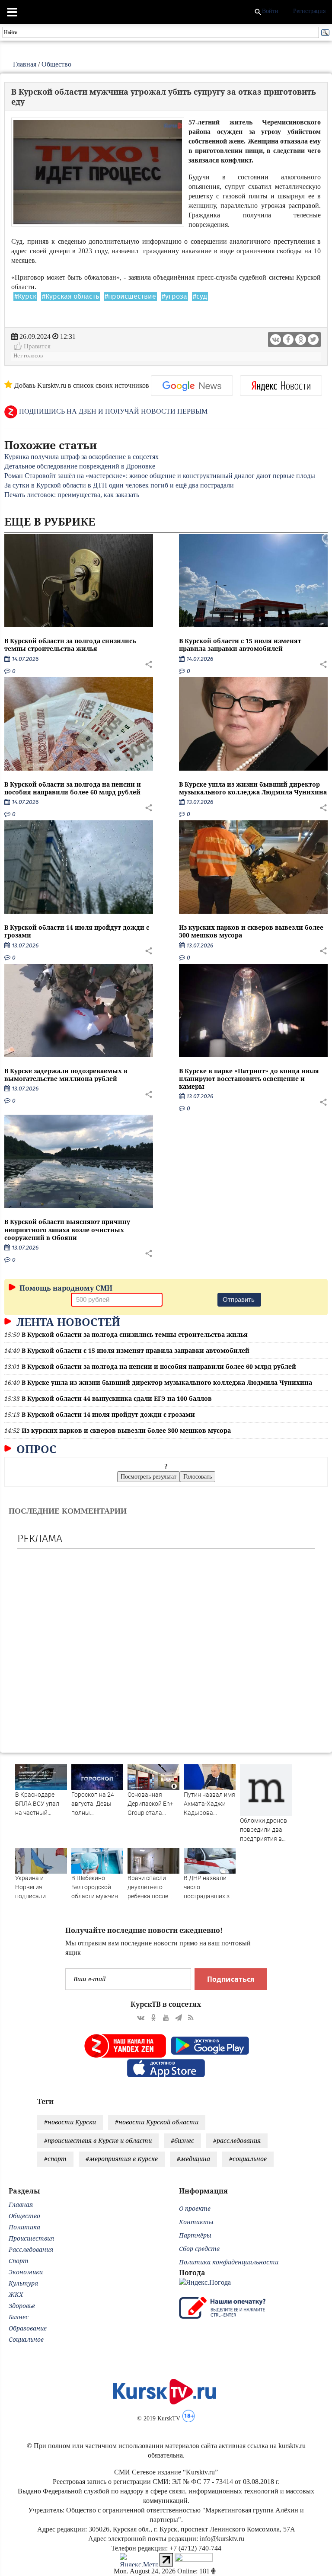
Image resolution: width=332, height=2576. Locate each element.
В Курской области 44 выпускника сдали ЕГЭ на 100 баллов (117, 1398)
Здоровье (22, 2306)
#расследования (237, 2141)
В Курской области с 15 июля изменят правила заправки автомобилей (240, 645)
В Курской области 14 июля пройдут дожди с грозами (77, 931)
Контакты (196, 2222)
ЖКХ (16, 2294)
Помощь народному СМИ (65, 1288)
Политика (24, 2227)
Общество (56, 64)
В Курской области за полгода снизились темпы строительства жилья (70, 645)
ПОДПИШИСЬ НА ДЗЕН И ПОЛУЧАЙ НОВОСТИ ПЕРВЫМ (112, 411)
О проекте (195, 2208)
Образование (28, 2328)
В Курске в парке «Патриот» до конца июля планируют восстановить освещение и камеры (249, 1079)
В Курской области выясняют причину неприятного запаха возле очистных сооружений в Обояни (67, 1229)
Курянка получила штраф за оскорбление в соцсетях (81, 457)
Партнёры (195, 2235)
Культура (23, 2283)
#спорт (55, 2159)
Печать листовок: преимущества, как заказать (72, 495)
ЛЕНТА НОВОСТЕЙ (67, 1322)
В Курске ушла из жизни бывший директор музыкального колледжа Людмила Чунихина (253, 788)
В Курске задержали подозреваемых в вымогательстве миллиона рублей (66, 1075)
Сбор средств (199, 2249)
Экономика (26, 2272)
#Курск (25, 296)
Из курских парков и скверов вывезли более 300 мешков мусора (251, 931)
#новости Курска (70, 2122)
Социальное (26, 2339)
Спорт (19, 2261)
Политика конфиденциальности (229, 2262)
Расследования (31, 2249)
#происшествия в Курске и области (98, 2141)
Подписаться (231, 1979)
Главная (25, 64)
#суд (200, 296)
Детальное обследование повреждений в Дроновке (80, 466)
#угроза (174, 296)
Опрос (35, 1449)
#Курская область (70, 296)
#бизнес (182, 2141)
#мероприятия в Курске (122, 2159)
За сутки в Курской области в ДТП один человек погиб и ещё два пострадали (119, 485)
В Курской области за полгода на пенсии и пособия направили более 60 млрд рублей (73, 788)
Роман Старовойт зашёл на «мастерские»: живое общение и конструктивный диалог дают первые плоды (160, 476)
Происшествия (31, 2238)
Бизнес (19, 2317)
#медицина (193, 2159)
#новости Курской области (157, 2122)
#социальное (248, 2159)
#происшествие (130, 296)
